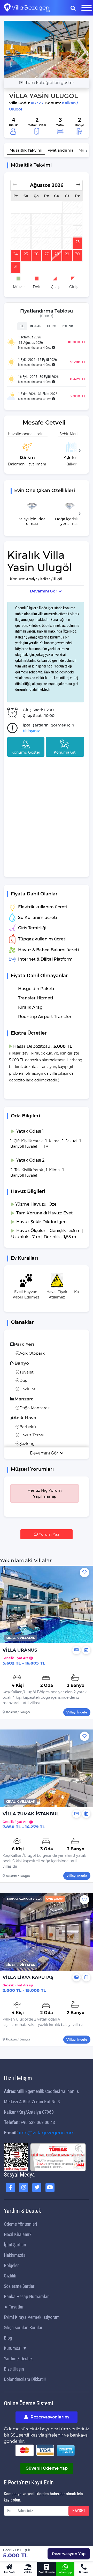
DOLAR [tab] (36, 326)
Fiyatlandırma (60, 150)
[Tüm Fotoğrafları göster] (47, 49)
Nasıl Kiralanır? (18, 2234)
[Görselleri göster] (76, 1650)
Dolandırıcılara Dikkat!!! (25, 2379)
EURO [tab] (52, 326)
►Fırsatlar (14, 2307)
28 (57, 254)
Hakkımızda (15, 2255)
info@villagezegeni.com (47, 2133)
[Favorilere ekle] (84, 1572)
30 (78, 254)
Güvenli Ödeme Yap (47, 2468)
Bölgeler (11, 2265)
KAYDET (79, 2511)
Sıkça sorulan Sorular (23, 2328)
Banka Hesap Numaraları (27, 2296)
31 (16, 266)
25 (26, 254)
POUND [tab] (67, 326)
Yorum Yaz (49, 1534)
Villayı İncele (77, 1712)
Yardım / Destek (18, 2359)
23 (78, 242)
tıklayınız (31, 731)
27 (47, 254)
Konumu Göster (26, 752)
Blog (8, 2338)
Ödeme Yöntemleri (20, 2224)
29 (67, 254)
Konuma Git (65, 752)
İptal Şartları (15, 2245)
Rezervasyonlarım (49, 2417)
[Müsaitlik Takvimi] (86, 1650)
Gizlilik (10, 2276)
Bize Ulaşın (14, 2369)
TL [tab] (22, 326)
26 (36, 254)
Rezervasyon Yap (69, 2554)
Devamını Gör (44, 591)
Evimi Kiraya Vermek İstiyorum (32, 2317)
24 (16, 254)
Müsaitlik (26, 150)
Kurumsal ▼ (16, 2348)
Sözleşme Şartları (20, 2286)
